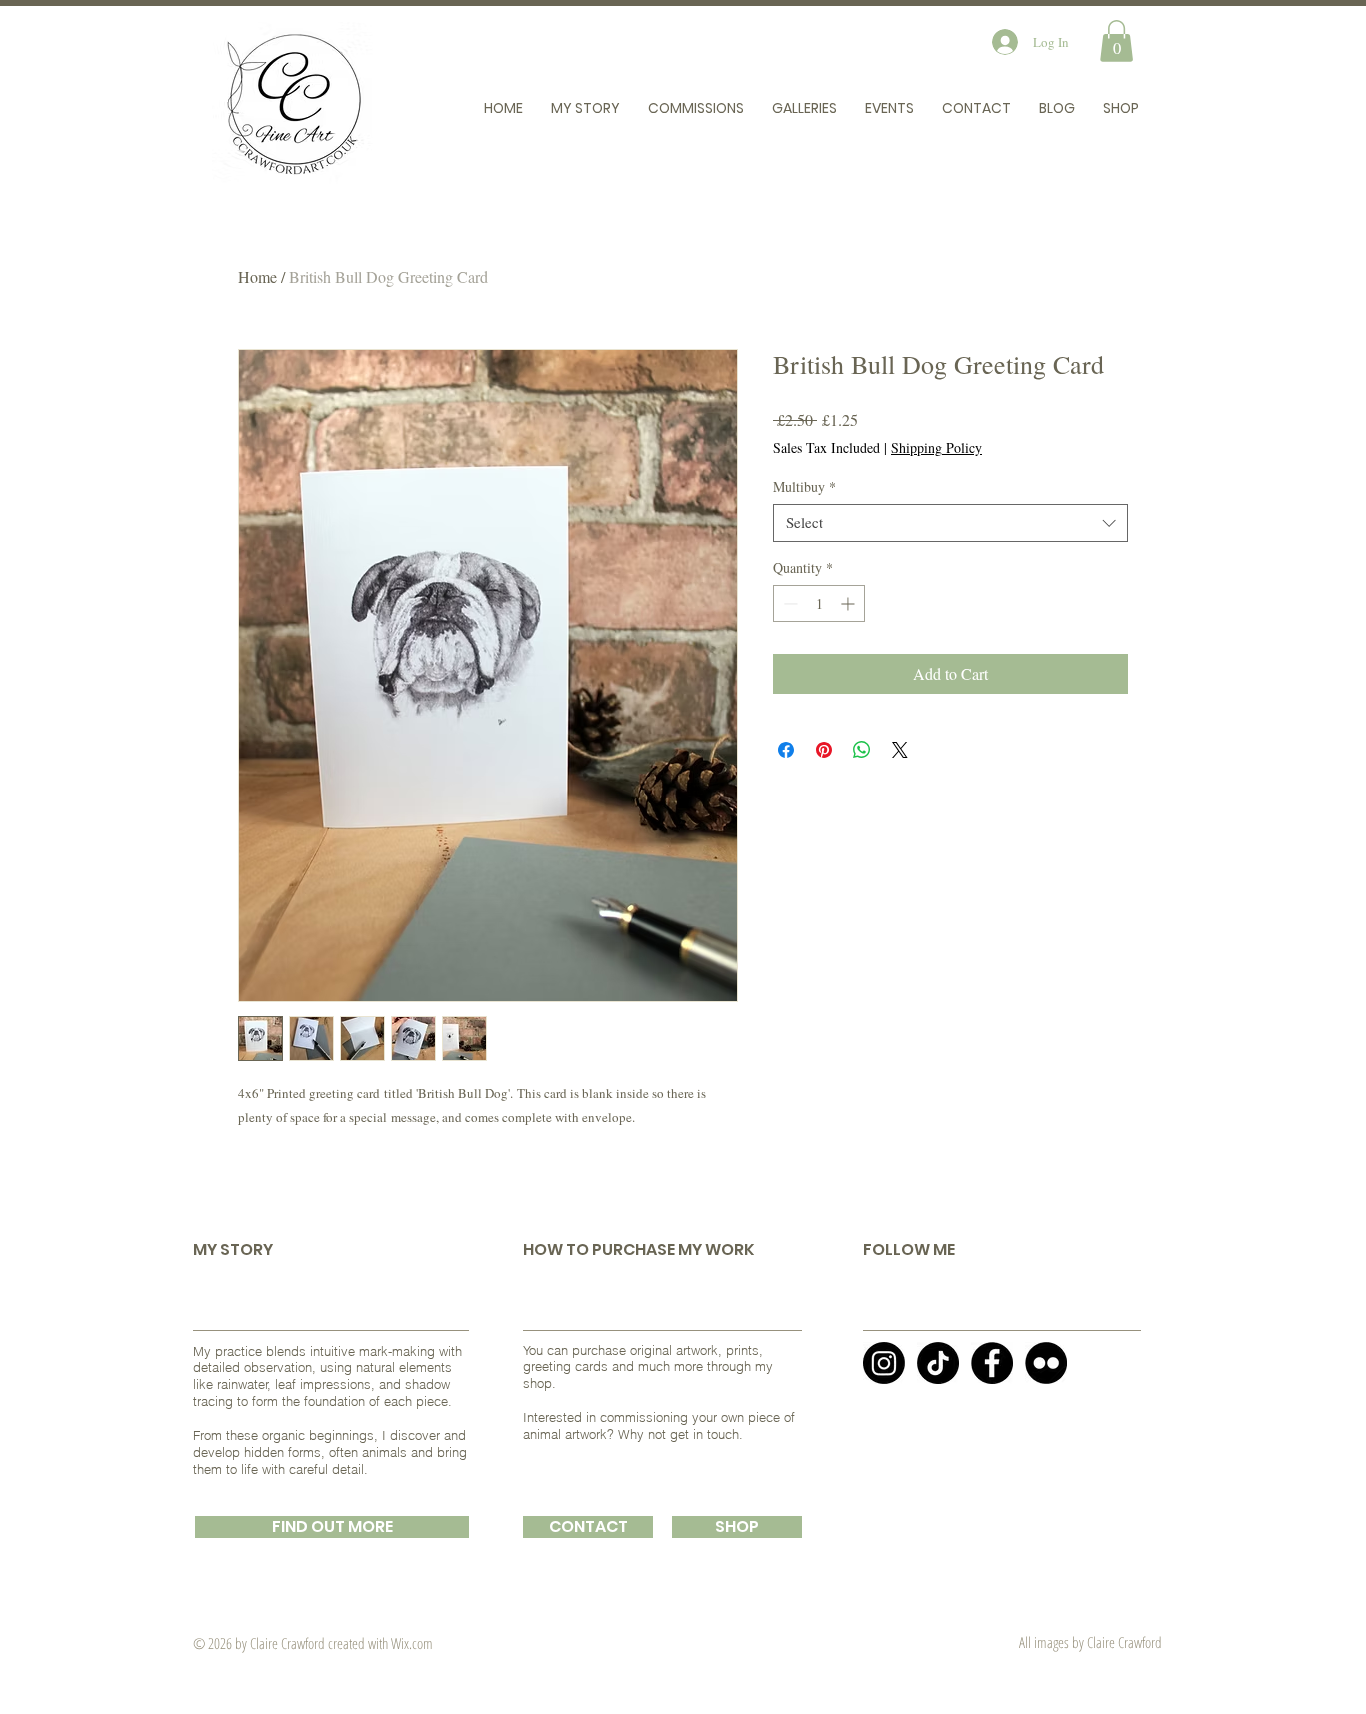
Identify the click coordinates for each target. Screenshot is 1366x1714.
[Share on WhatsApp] (862, 750)
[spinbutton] (819, 603)
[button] (1116, 41)
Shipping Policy (936, 447)
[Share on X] (900, 750)
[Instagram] (884, 1363)
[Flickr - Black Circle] (1046, 1363)
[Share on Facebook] (786, 750)
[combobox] (950, 523)
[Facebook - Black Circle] (992, 1363)
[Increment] (849, 603)
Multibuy (804, 487)
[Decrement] (788, 603)
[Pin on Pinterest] (824, 750)
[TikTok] (938, 1363)
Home (257, 276)
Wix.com (412, 1643)
